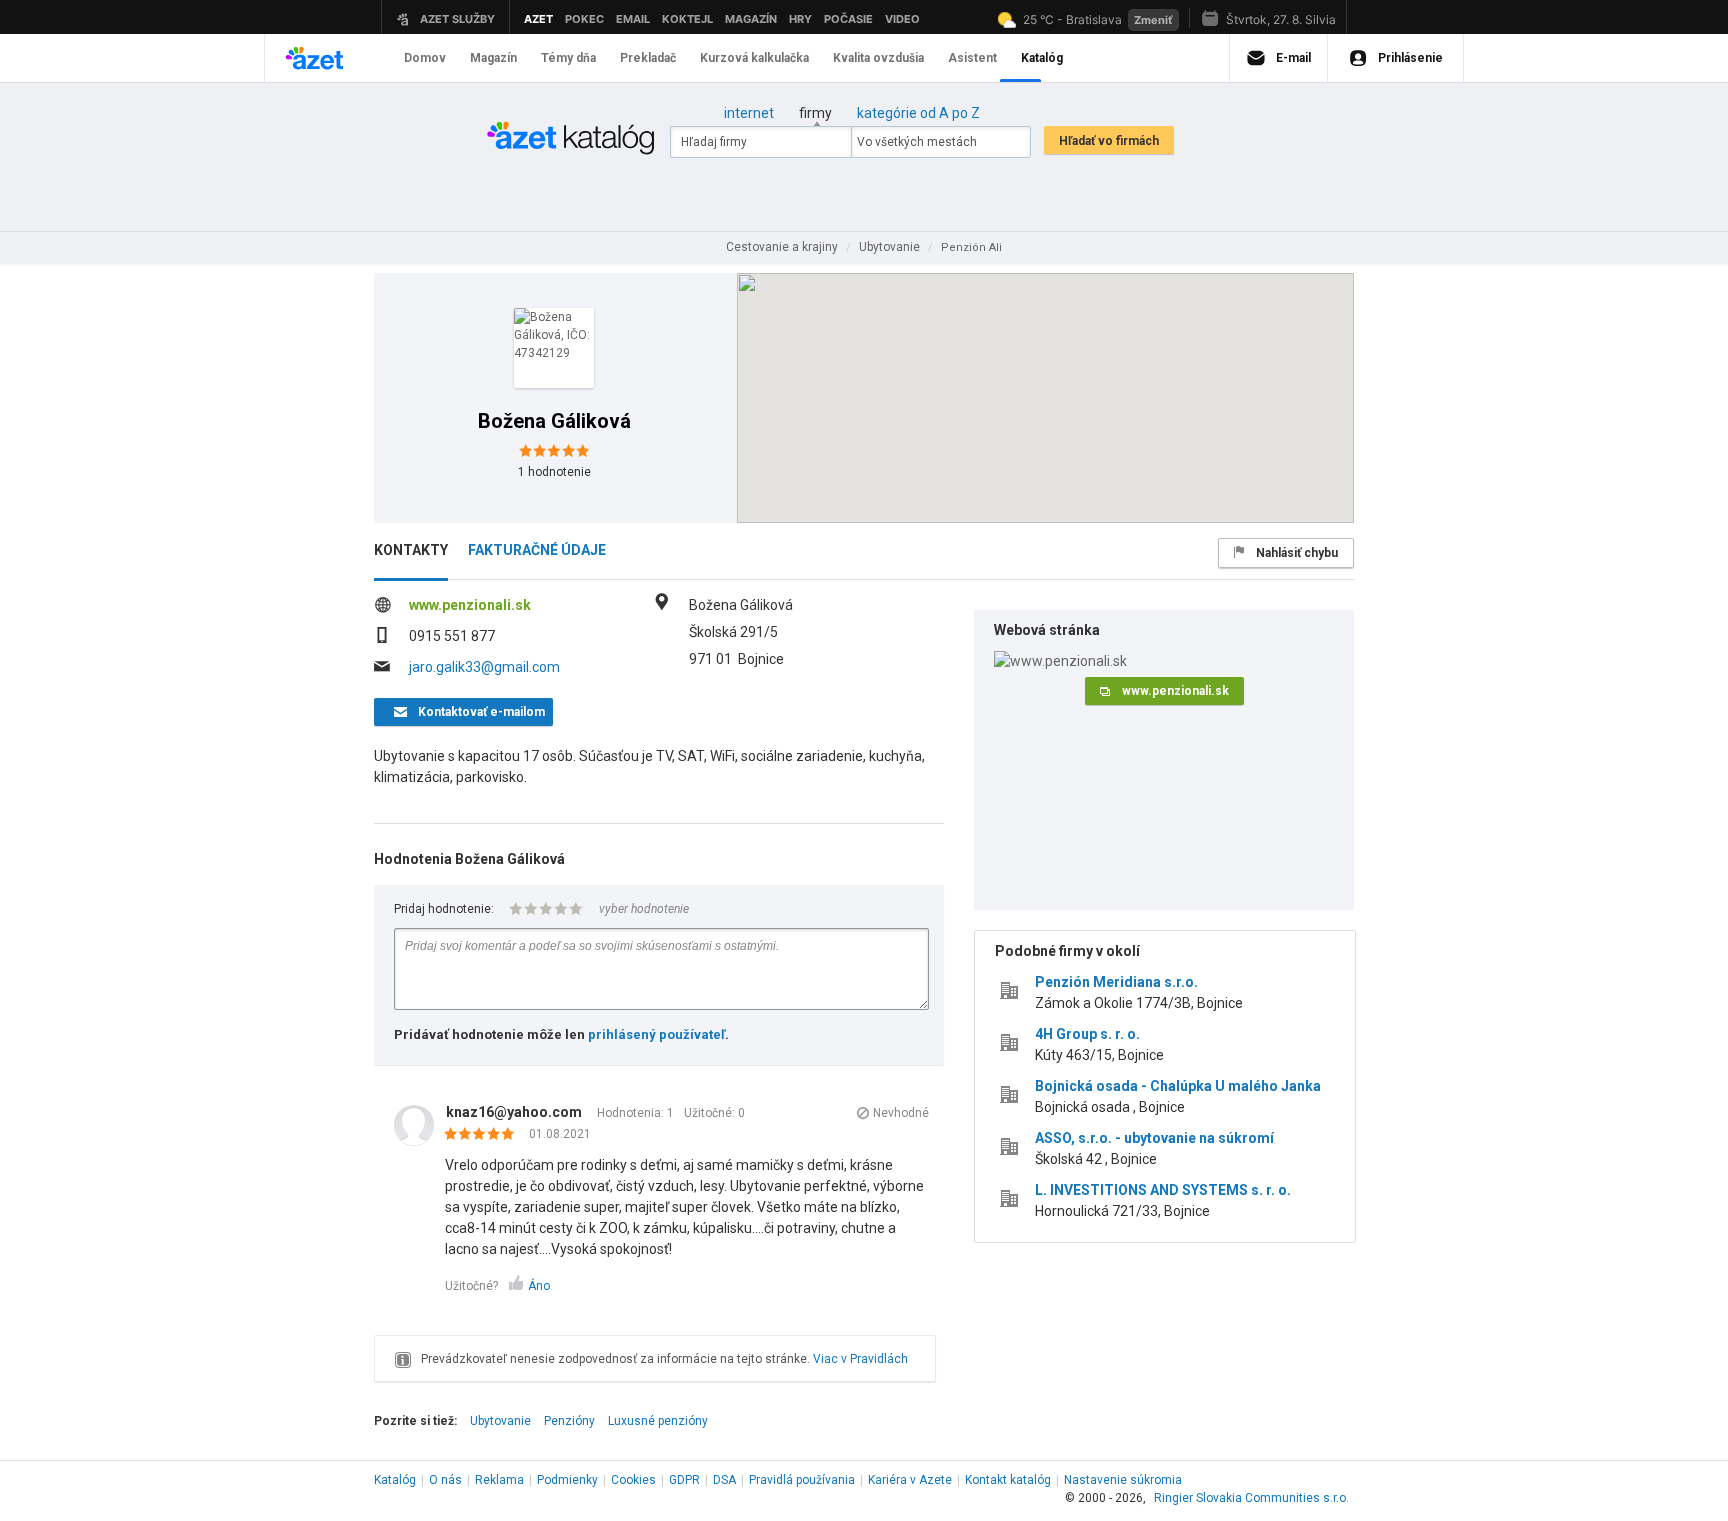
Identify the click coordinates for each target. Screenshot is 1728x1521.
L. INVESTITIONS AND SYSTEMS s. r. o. (1163, 1190)
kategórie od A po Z (918, 113)
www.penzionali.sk (470, 605)
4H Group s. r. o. (1087, 1034)
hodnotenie (554, 472)
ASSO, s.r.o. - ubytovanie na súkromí (1154, 1138)
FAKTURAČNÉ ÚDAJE (537, 550)
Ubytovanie (500, 1421)
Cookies (633, 1480)
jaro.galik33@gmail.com (484, 667)
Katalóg (395, 1480)
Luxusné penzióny (658, 1421)
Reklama (499, 1480)
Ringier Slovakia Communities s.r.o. (1251, 1498)
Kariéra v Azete (910, 1480)
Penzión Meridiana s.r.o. (1116, 982)
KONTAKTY (411, 550)
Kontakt (1008, 1480)
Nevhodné (901, 1113)
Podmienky (567, 1480)
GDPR (684, 1480)
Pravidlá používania (802, 1480)
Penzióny (569, 1421)
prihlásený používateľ (656, 1034)
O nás (445, 1480)
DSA (724, 1480)
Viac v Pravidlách (860, 1359)
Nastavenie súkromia (1123, 1480)
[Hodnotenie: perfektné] (484, 1135)
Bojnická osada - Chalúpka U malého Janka (1178, 1086)
